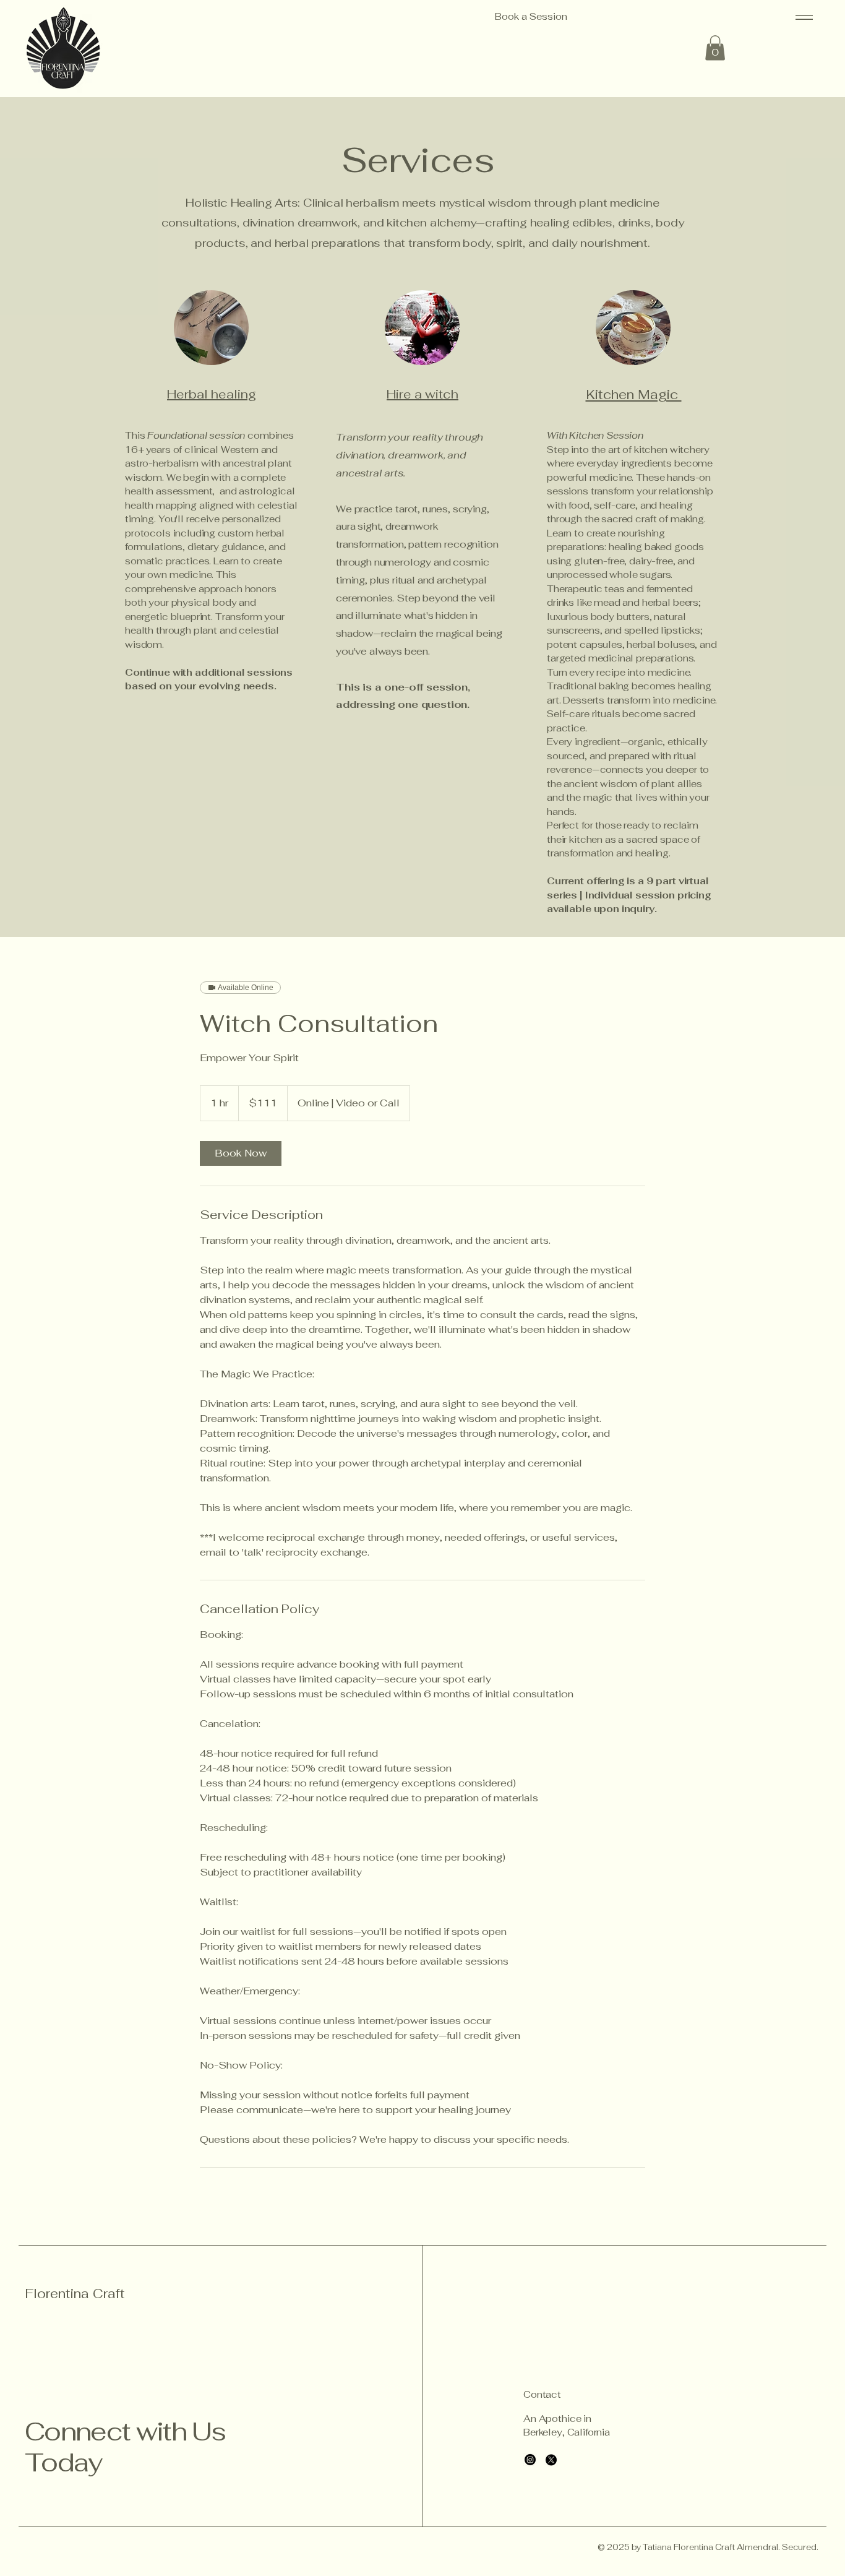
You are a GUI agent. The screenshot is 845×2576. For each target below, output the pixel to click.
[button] (715, 48)
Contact (542, 2394)
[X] (551, 2460)
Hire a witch (422, 394)
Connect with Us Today (125, 2447)
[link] (241, 1153)
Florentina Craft (75, 2294)
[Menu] (802, 17)
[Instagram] (530, 2460)
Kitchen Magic (634, 394)
